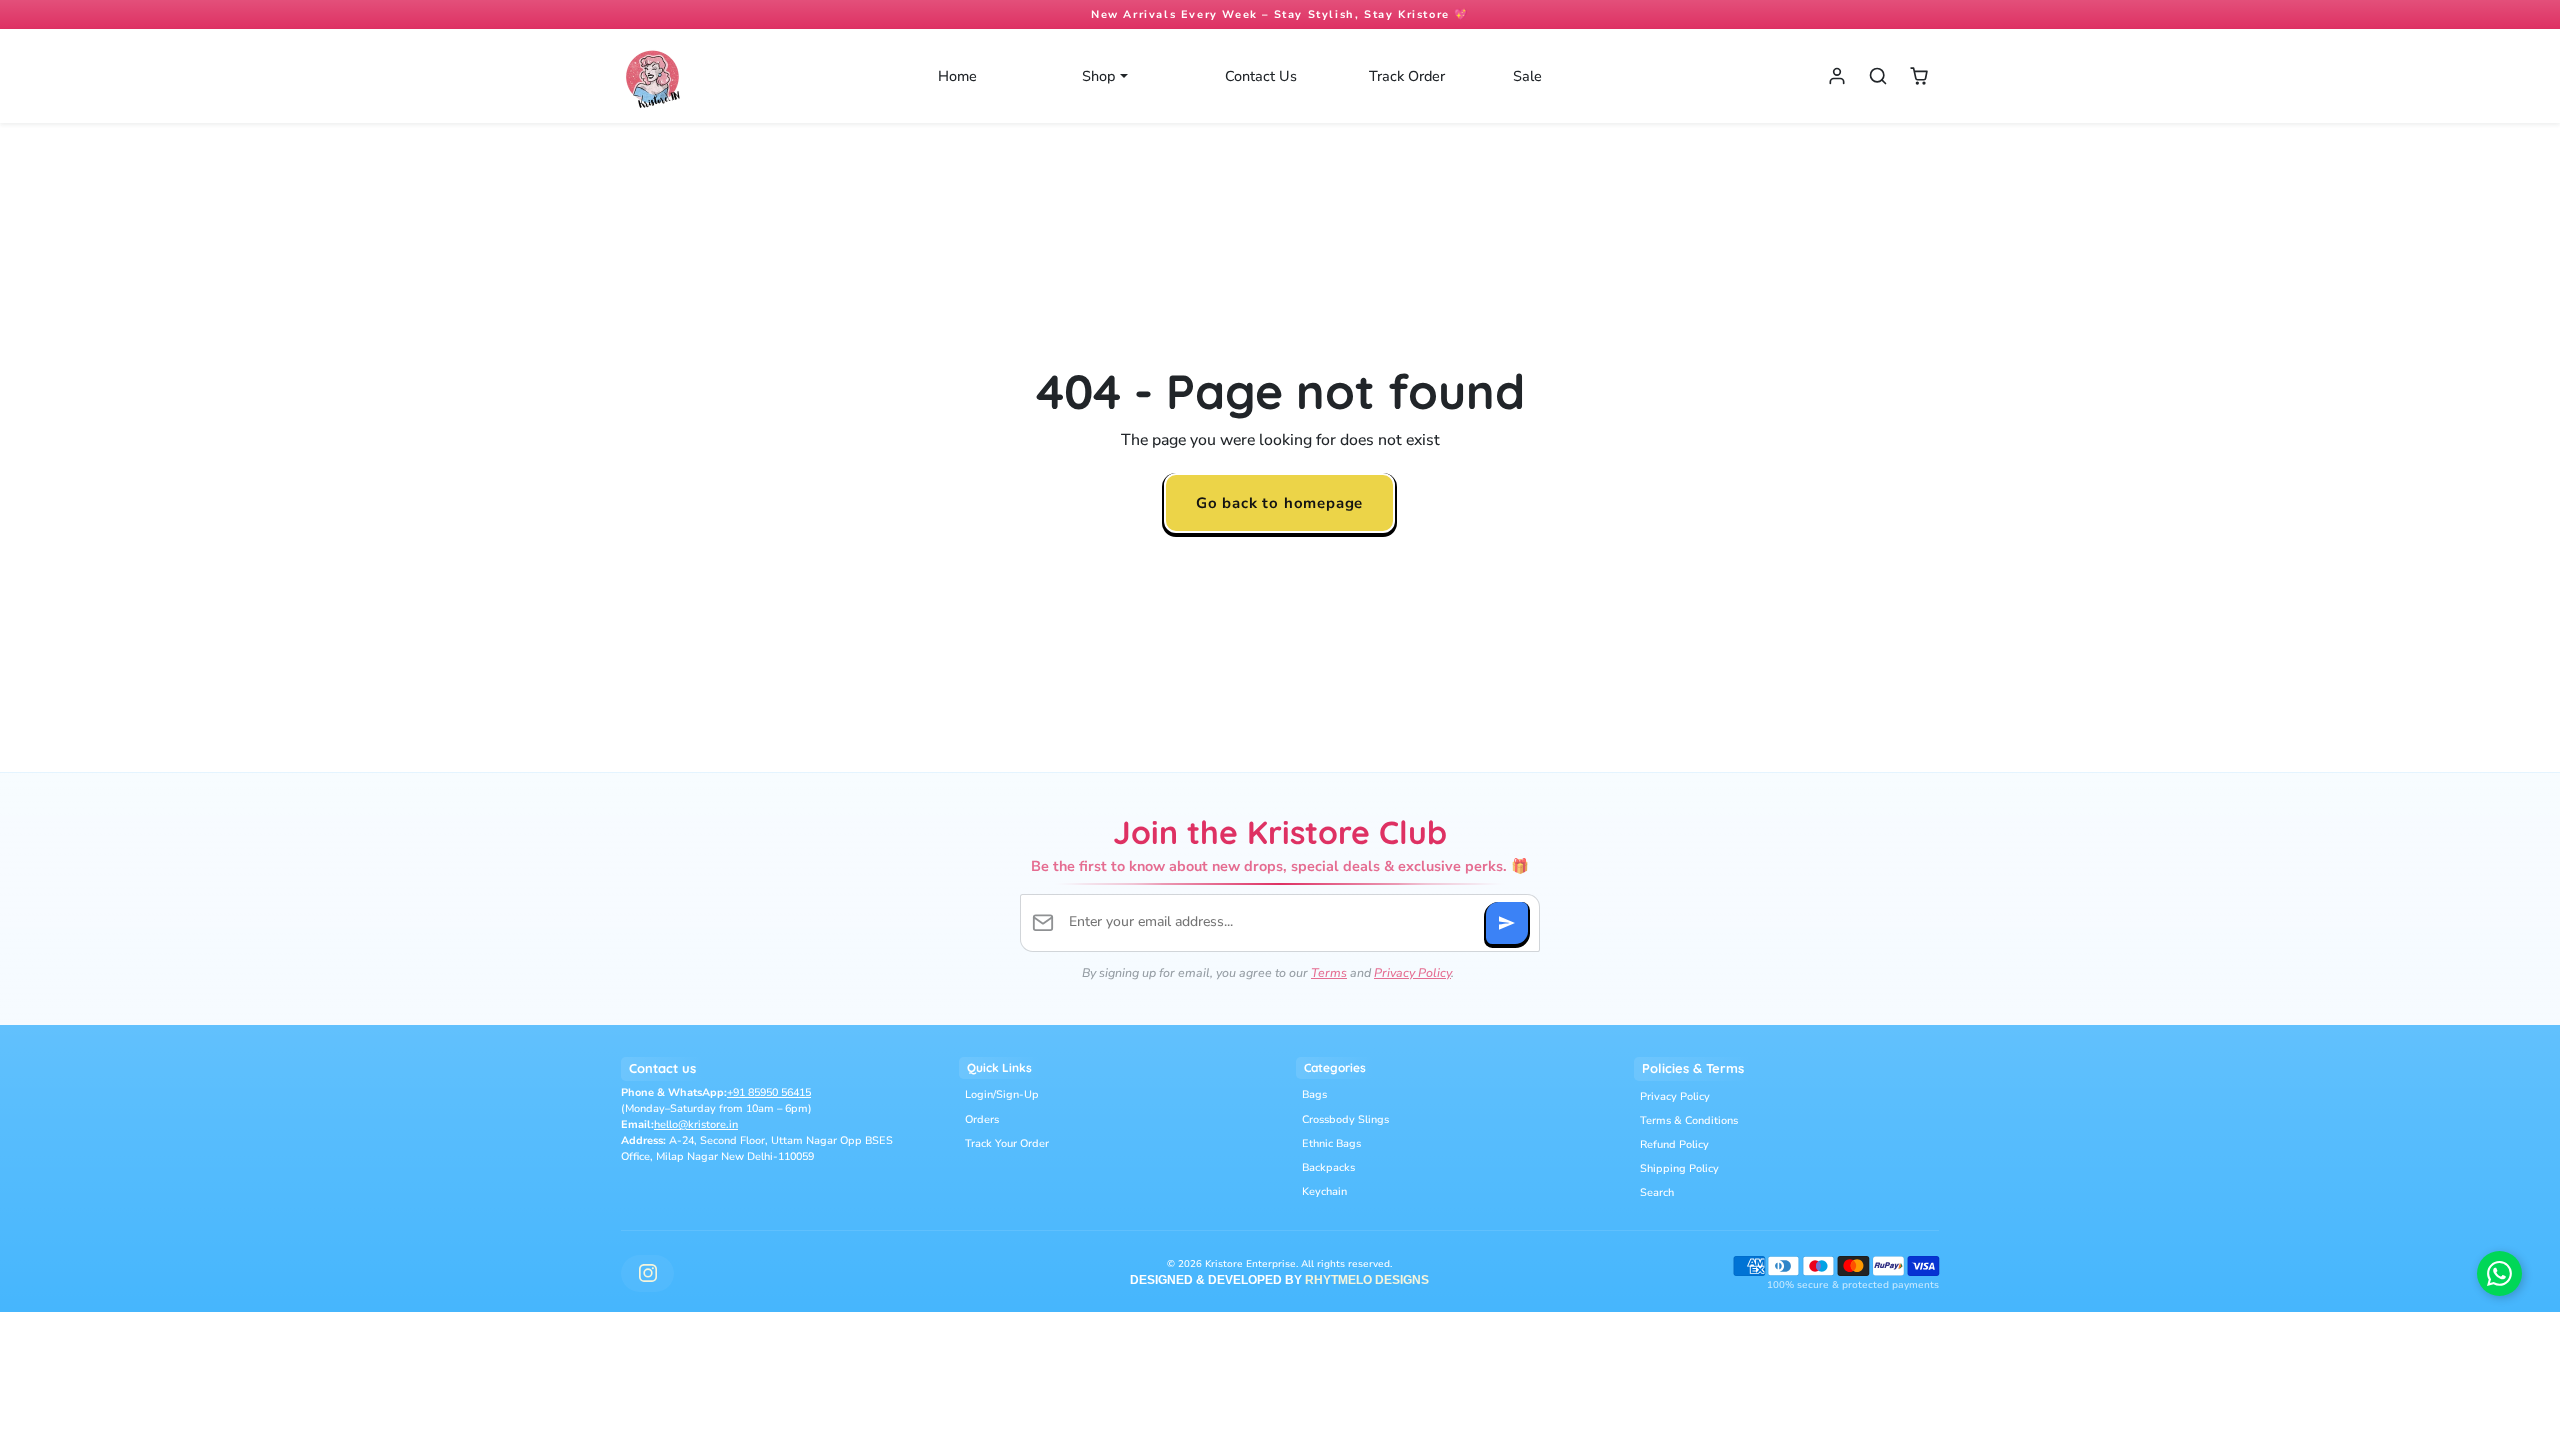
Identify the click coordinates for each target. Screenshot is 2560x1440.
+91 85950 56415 (769, 1092)
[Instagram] (647, 1273)
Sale (1527, 76)
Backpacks (1328, 1167)
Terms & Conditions (1689, 1120)
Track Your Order (1007, 1143)
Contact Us (1261, 76)
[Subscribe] (1507, 923)
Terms (1329, 972)
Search (1657, 1192)
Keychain (1324, 1191)
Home (957, 76)
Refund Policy (1674, 1144)
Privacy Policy (1412, 972)
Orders (982, 1119)
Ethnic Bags (1331, 1143)
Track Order (1407, 76)
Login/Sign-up (1002, 1094)
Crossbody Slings (1345, 1119)
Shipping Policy (1679, 1168)
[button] (1877, 76)
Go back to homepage (1279, 502)
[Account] (1837, 76)
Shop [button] (1100, 76)
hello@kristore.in (696, 1124)
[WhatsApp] (2499, 1273)
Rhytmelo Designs (1367, 1280)
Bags (1314, 1094)
